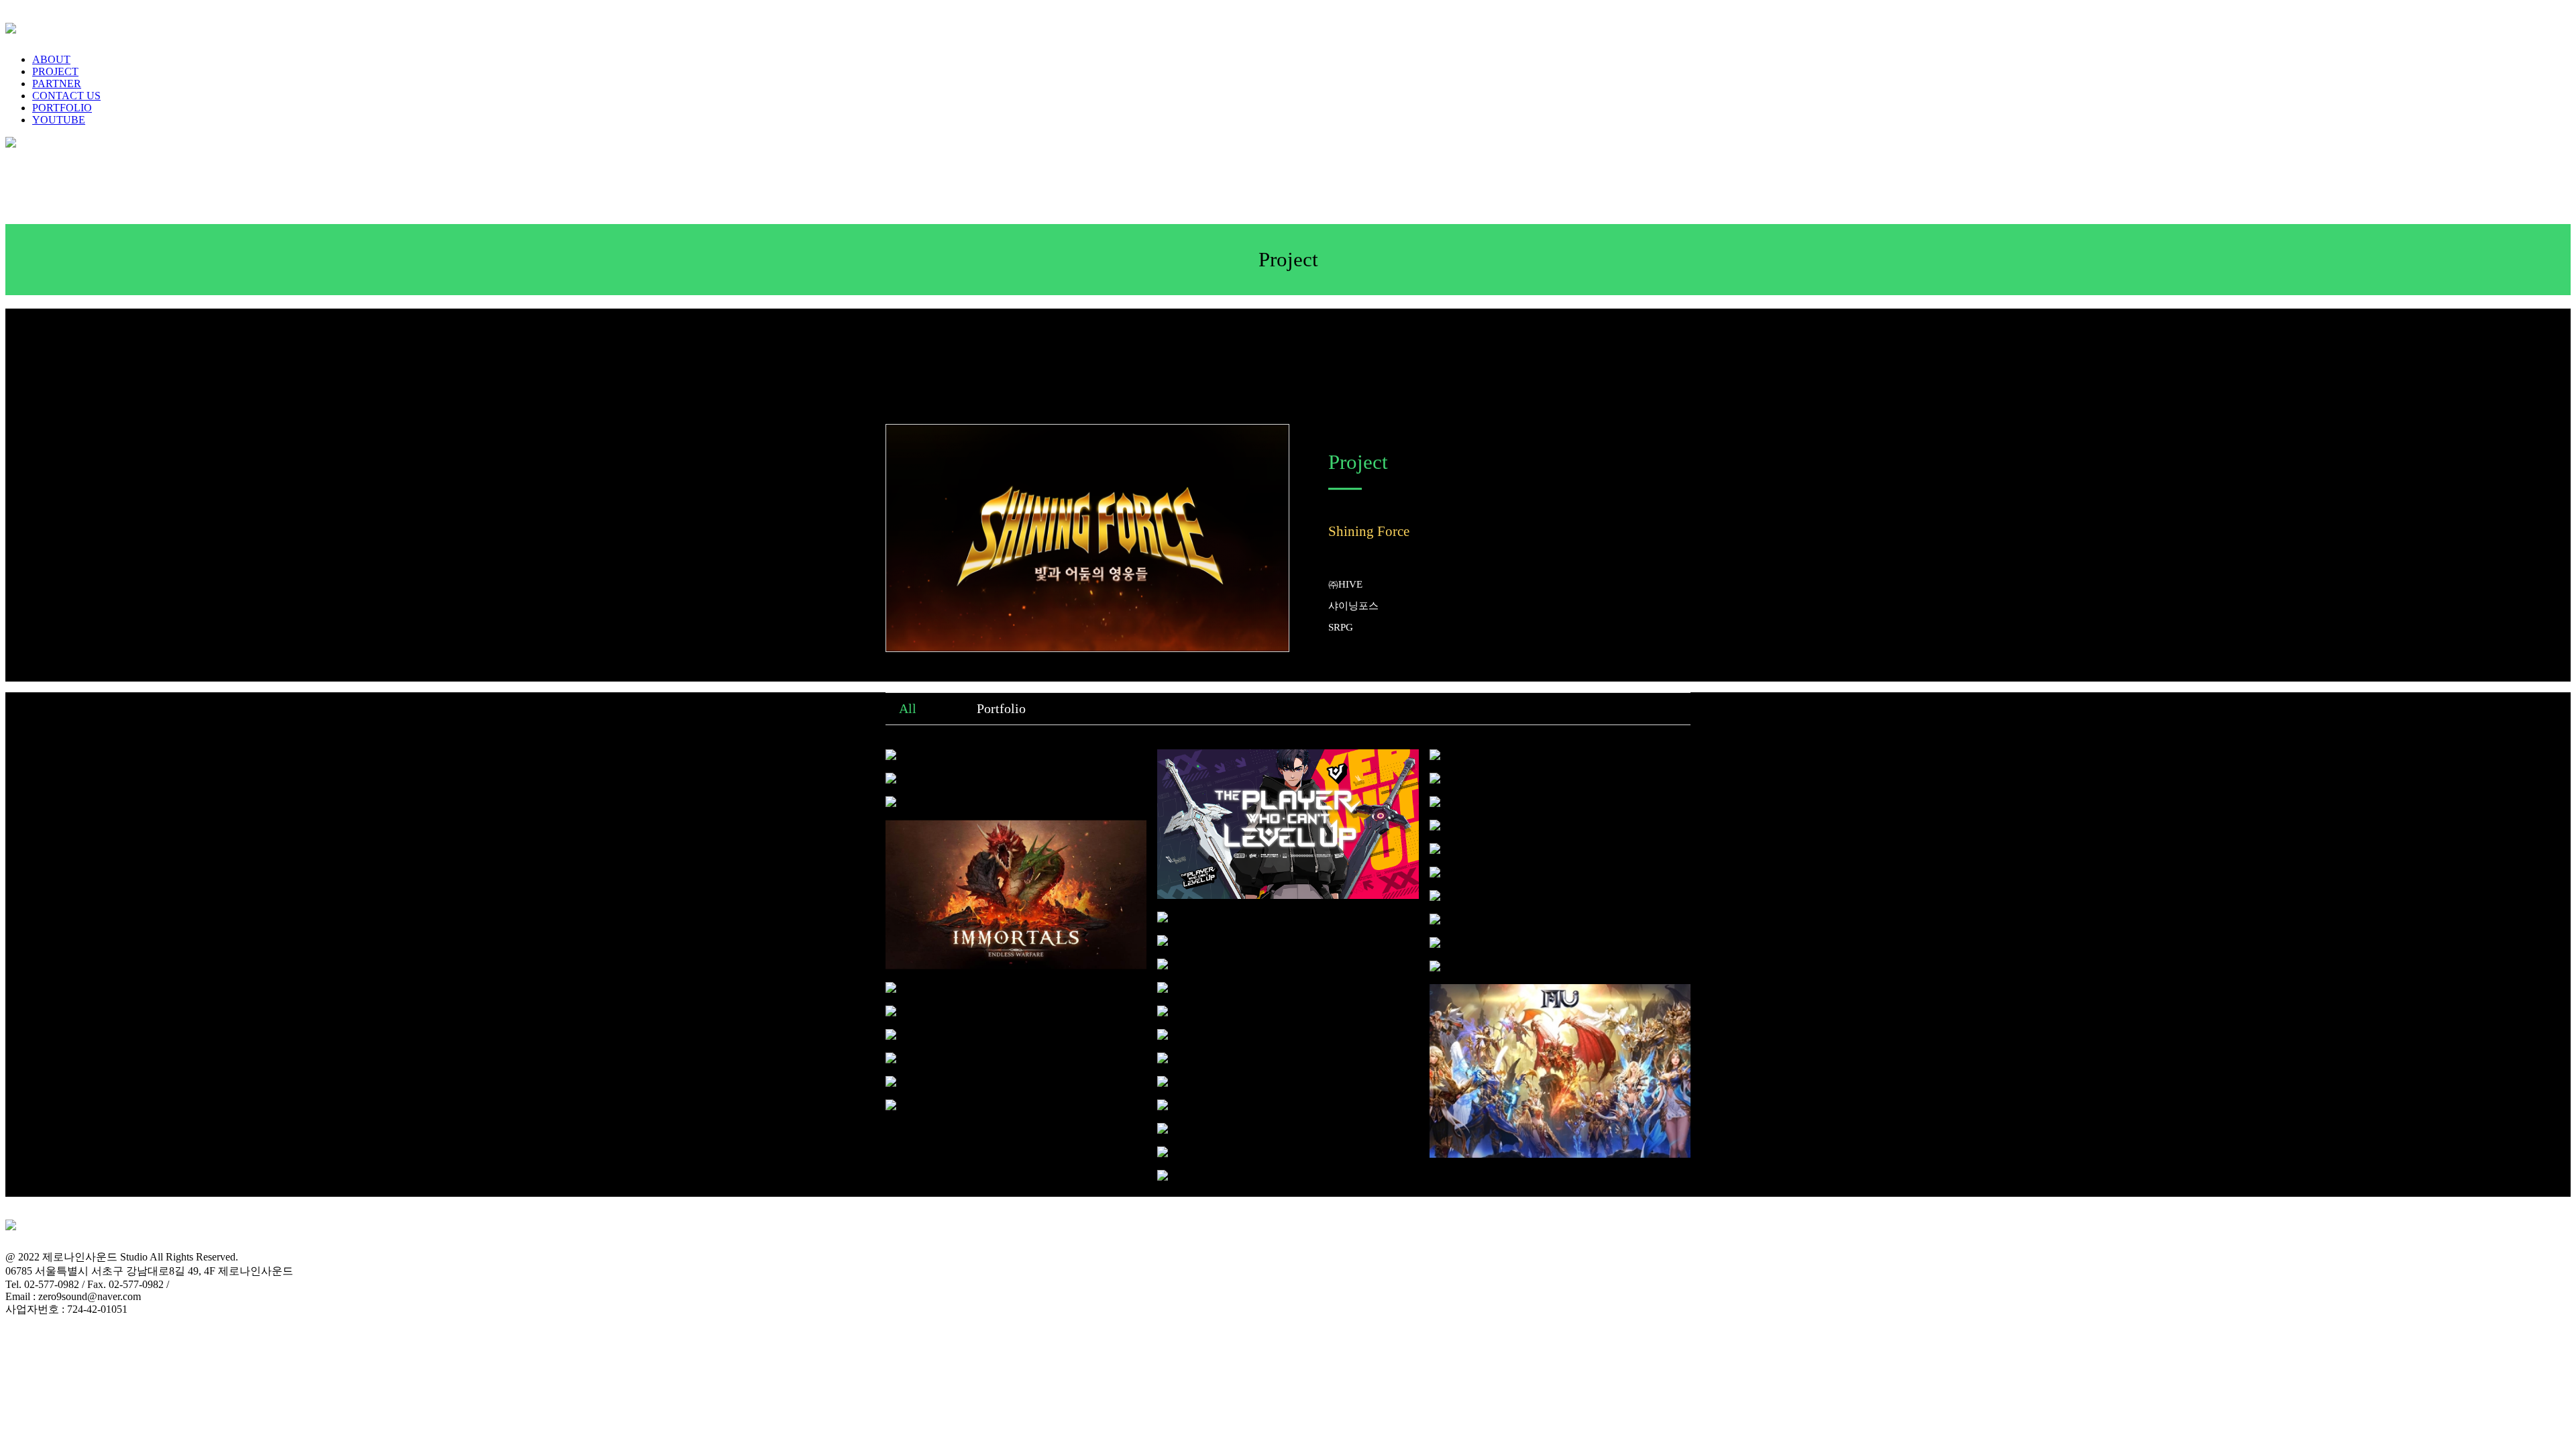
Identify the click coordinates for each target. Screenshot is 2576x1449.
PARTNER (57, 84)
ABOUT (51, 59)
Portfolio (1001, 708)
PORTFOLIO (62, 108)
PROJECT (55, 71)
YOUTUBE (59, 120)
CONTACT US (66, 96)
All (908, 708)
